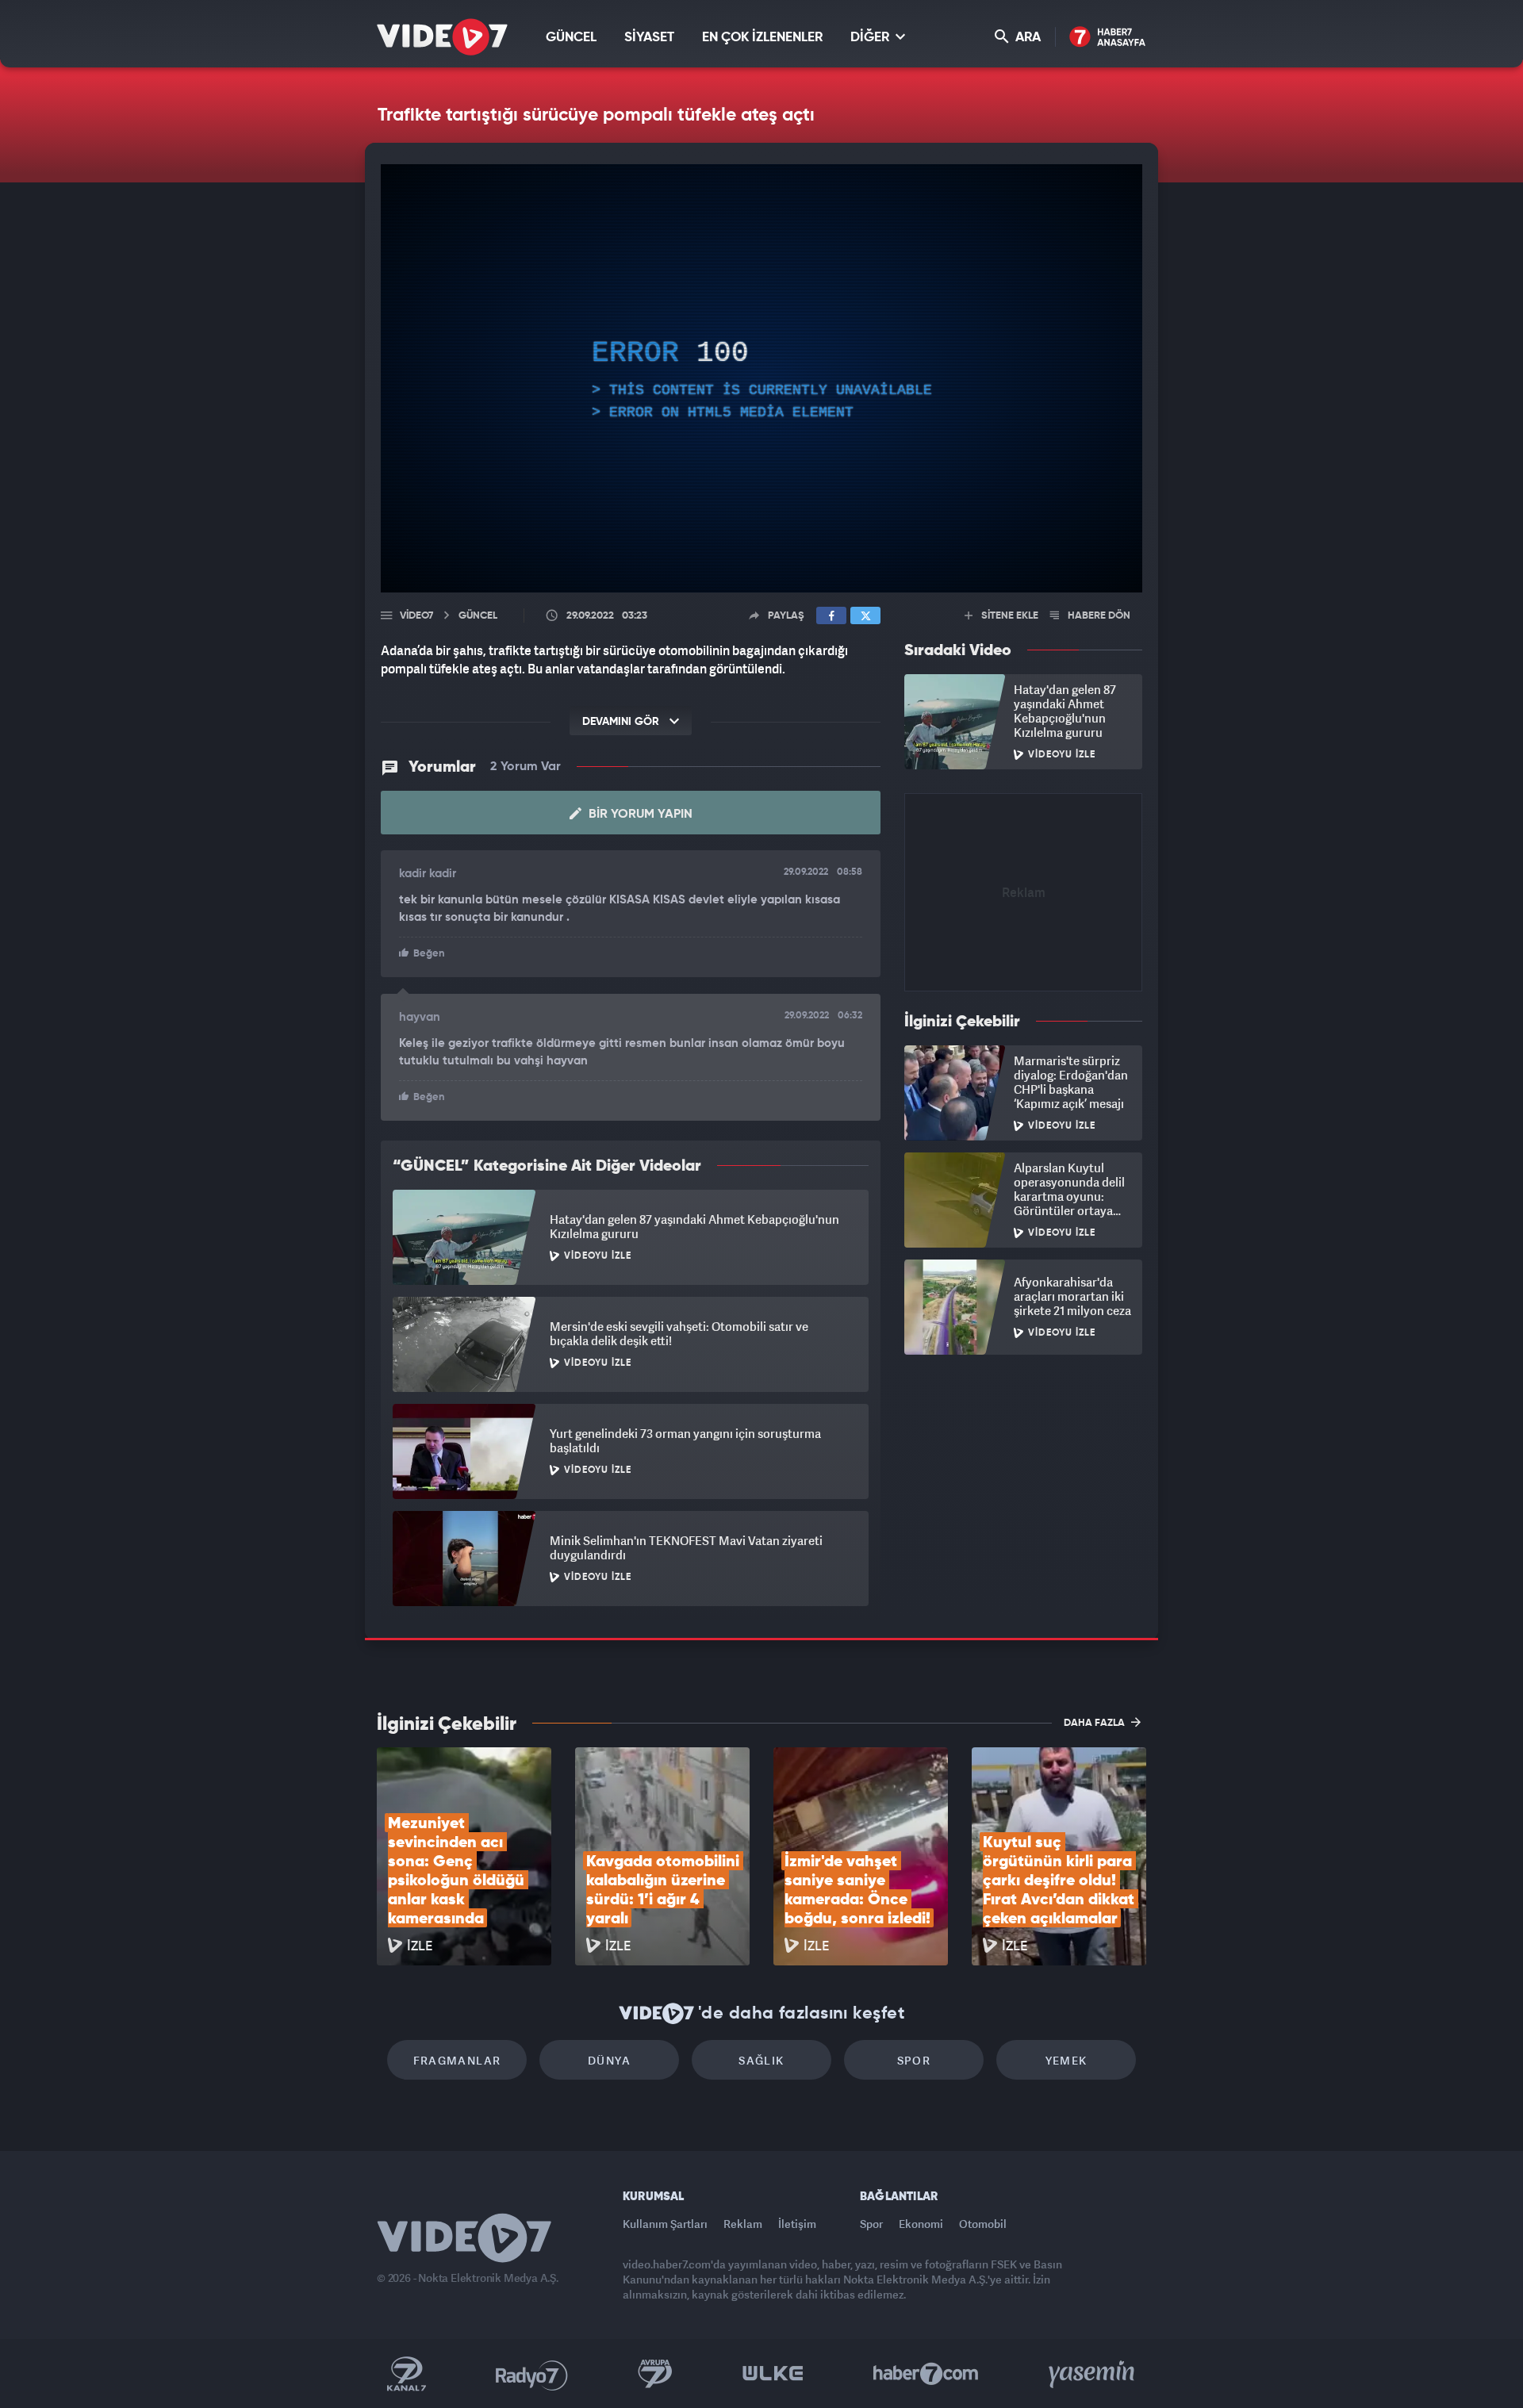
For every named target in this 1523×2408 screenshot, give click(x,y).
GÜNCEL (571, 38)
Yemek (1066, 2060)
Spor (914, 2060)
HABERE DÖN (1098, 616)
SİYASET (649, 38)
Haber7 (926, 2374)
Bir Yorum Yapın (639, 815)
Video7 (416, 616)
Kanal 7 (406, 2374)
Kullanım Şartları (665, 2224)
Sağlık (761, 2060)
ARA (1026, 38)
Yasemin (1093, 2374)
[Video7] (442, 37)
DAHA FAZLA (1095, 1723)
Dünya (609, 2060)
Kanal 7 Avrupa (655, 2374)
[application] (761, 378)
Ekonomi (921, 2224)
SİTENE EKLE (1009, 616)
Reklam (743, 2224)
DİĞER (871, 38)
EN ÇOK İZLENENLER (762, 38)
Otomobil (983, 2224)
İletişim (797, 2224)
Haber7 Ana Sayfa (1108, 38)
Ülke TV (773, 2374)
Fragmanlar (457, 2060)
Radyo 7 (532, 2374)
